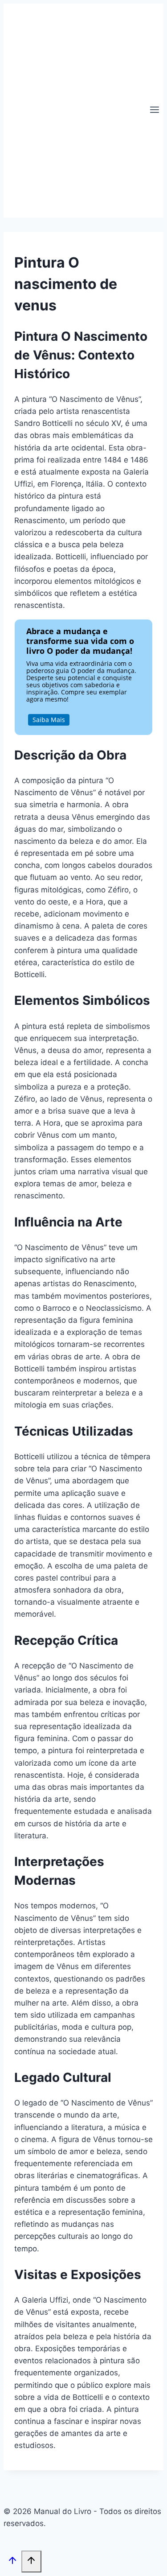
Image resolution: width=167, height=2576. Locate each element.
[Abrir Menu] (154, 111)
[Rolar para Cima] (12, 2562)
